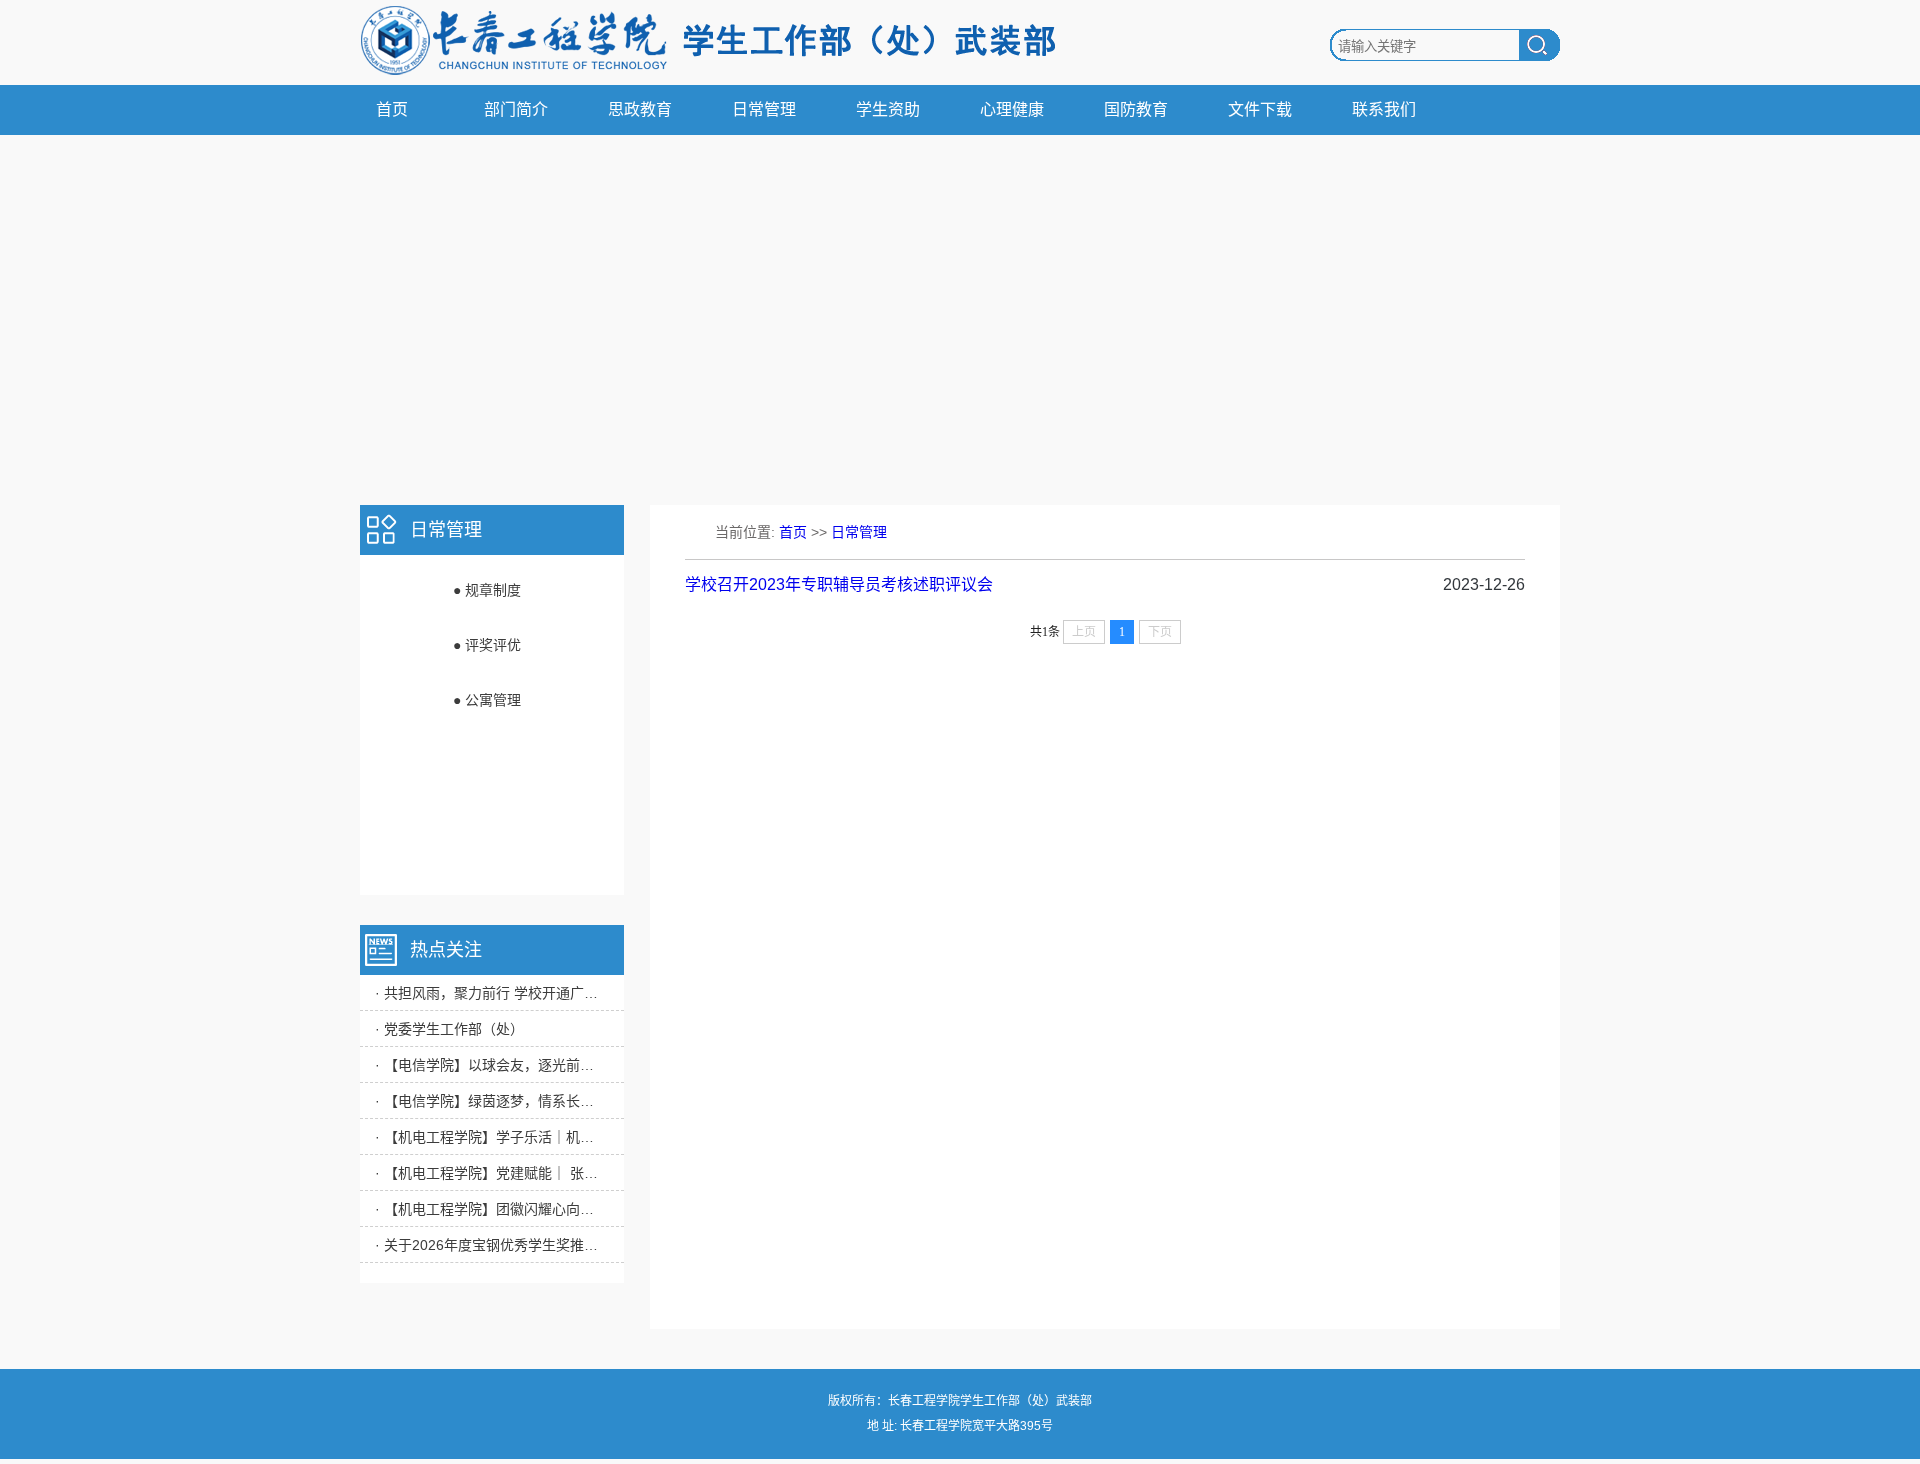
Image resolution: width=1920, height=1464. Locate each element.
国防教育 (1136, 109)
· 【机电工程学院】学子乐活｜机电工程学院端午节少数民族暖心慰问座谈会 (490, 1137)
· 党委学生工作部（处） (449, 1029)
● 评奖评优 (487, 645)
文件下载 (1260, 109)
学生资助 (888, 109)
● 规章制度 (487, 590)
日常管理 (764, 109)
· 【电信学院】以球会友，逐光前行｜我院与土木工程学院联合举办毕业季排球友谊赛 (490, 1065)
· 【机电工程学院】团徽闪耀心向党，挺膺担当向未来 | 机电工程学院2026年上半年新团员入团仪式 (490, 1209)
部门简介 (516, 109)
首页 (392, 109)
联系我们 (1384, 109)
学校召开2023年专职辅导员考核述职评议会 (839, 584)
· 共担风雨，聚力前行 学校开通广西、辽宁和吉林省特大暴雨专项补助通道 (490, 993)
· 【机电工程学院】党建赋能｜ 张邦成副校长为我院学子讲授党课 (490, 1173)
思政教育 (640, 109)
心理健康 (1012, 109)
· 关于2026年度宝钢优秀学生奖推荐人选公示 (490, 1245)
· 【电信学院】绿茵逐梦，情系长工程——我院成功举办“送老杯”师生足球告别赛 (490, 1101)
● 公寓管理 (487, 700)
